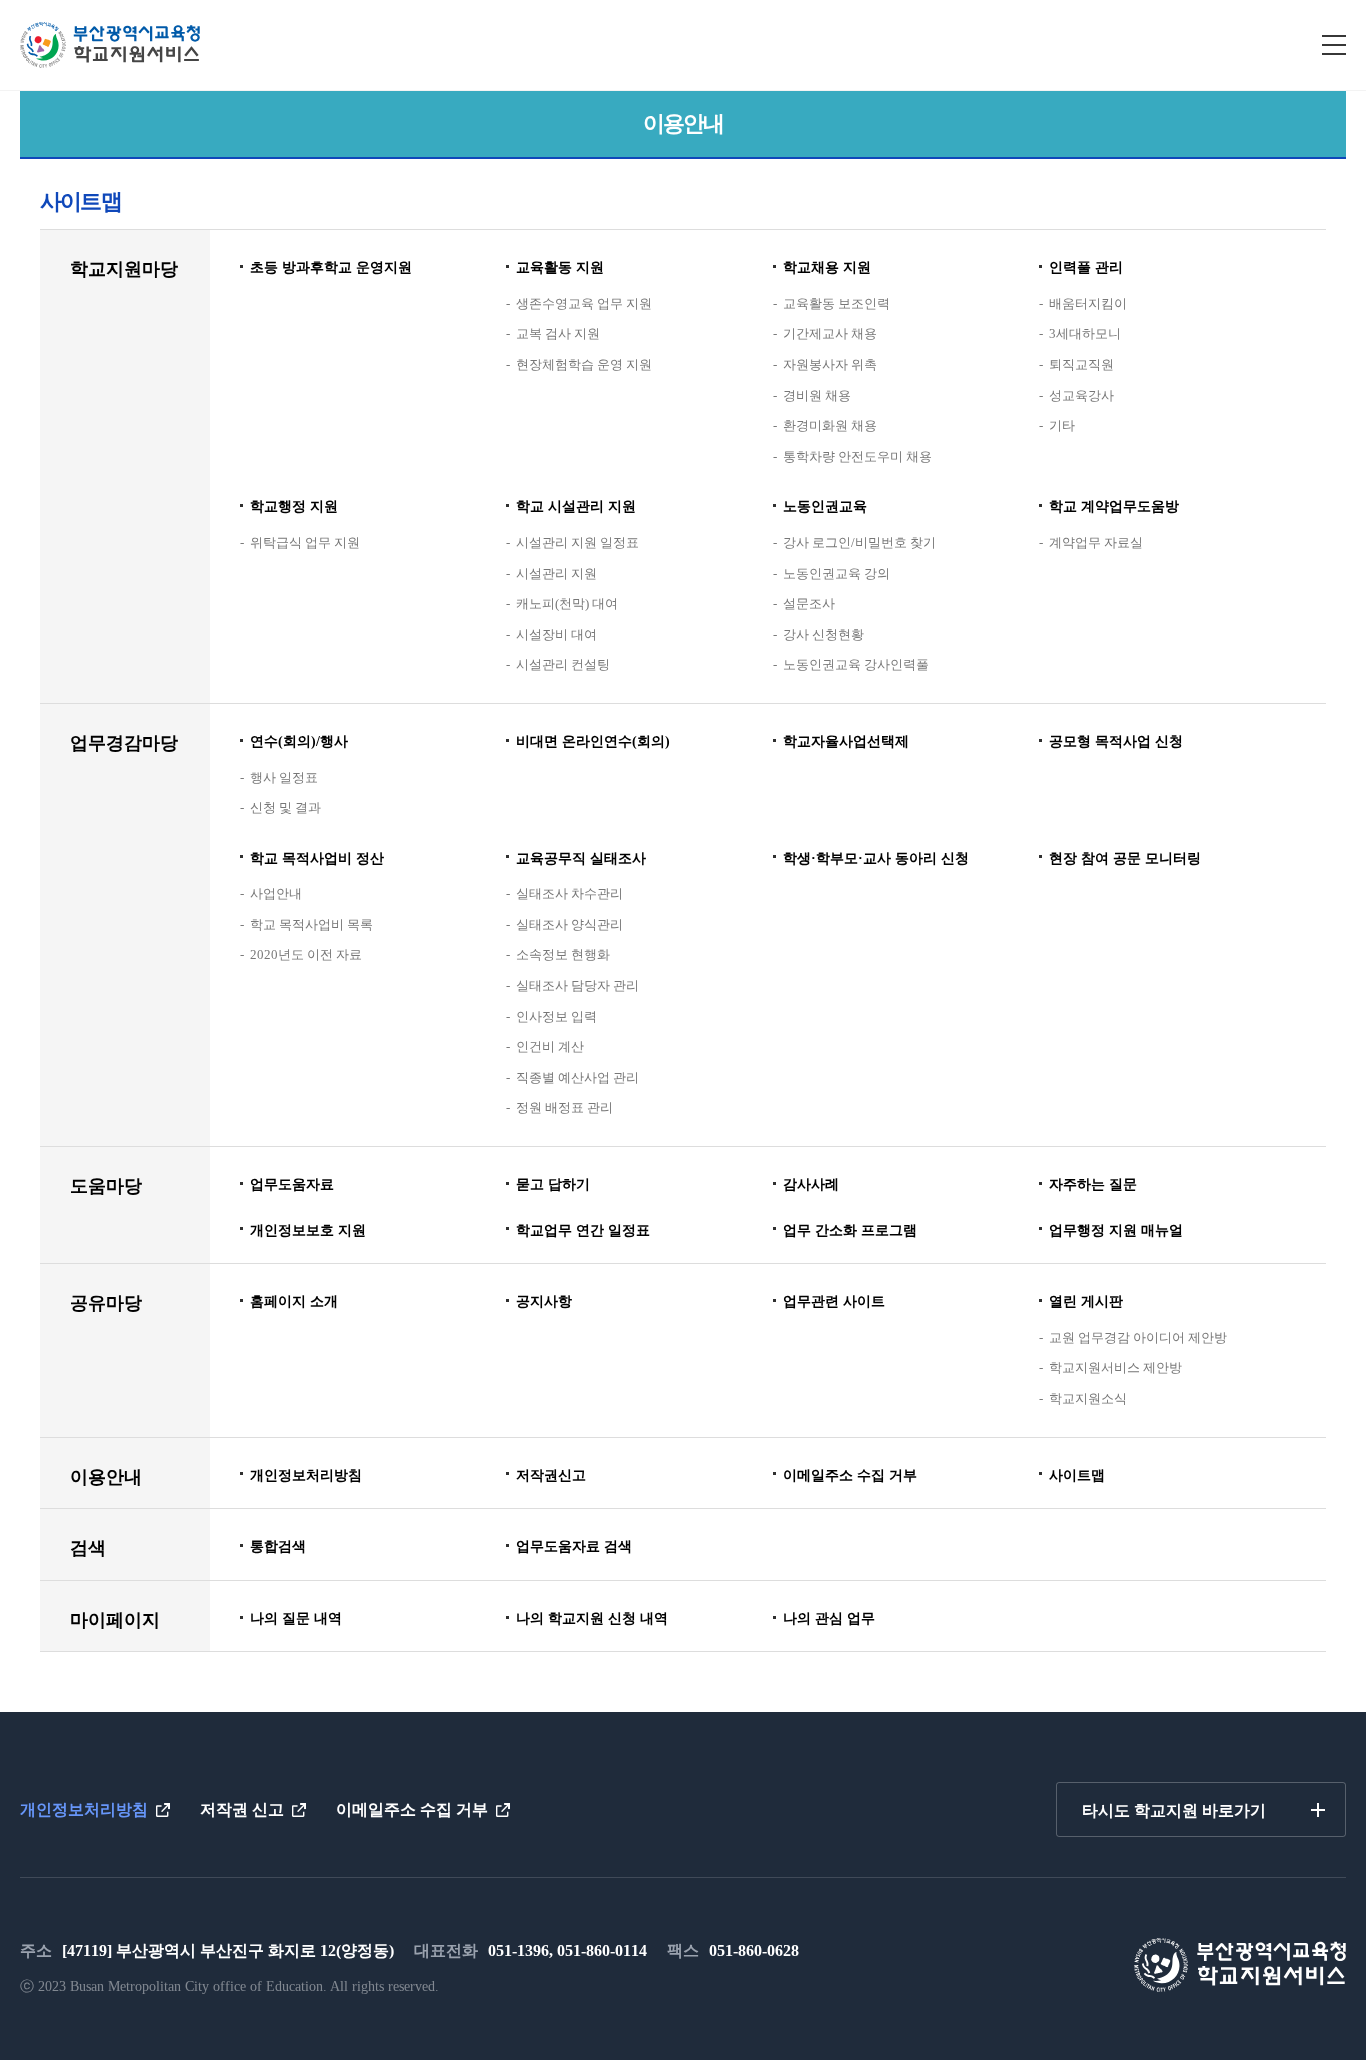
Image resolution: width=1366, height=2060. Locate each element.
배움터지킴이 (1088, 303)
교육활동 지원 (560, 267)
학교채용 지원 (827, 267)
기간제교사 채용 (830, 333)
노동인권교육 (825, 506)
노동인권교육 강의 (836, 573)
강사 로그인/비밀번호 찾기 (859, 542)
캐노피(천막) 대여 (567, 603)
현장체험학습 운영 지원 (584, 364)
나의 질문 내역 (296, 1618)
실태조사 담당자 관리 (577, 985)
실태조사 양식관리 (569, 924)
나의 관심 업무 (829, 1618)
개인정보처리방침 (306, 1475)
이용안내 (106, 1477)
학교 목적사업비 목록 (311, 924)
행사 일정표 (284, 777)
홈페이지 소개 (294, 1301)
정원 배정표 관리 (564, 1107)
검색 (88, 1548)
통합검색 (278, 1546)
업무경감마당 (124, 743)
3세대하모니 (1085, 333)
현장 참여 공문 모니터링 (1125, 858)
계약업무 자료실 (1096, 542)
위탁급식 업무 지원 (305, 542)
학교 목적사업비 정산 (317, 858)
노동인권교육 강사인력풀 (856, 664)
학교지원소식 (1088, 1398)
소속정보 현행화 (563, 954)
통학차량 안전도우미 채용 (857, 456)
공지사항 (544, 1301)
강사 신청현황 (823, 634)
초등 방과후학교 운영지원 (331, 267)
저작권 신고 (242, 1809)
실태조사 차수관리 (569, 893)
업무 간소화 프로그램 (850, 1230)
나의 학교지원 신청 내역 (592, 1618)
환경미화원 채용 (830, 425)
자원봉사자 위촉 (830, 364)
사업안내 (276, 893)
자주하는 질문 (1093, 1184)
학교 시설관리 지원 (576, 506)
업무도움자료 (292, 1184)
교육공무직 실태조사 (581, 858)
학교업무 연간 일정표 (583, 1230)
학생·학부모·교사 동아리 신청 (876, 858)
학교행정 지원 (294, 506)
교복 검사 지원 (558, 333)
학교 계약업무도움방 (1114, 506)
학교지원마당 (124, 269)
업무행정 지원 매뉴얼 (1116, 1230)
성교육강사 (1081, 395)
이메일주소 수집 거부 (850, 1475)
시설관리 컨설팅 (563, 664)
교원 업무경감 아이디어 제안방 (1138, 1337)
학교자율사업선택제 (846, 741)
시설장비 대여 (556, 634)
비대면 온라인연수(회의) (593, 741)
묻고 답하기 (553, 1184)
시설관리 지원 (556, 573)
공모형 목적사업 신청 (1116, 741)
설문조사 (809, 603)
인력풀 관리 (1086, 267)
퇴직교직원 (1081, 364)
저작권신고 (551, 1475)
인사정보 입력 (556, 1016)
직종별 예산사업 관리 (577, 1077)
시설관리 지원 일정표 (577, 542)
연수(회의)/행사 (299, 741)
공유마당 (106, 1303)
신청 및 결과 (285, 807)
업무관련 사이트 (834, 1301)
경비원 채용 (817, 395)
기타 (1062, 425)
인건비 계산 (550, 1046)
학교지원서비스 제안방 (1115, 1367)
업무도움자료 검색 (574, 1546)
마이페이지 (115, 1620)
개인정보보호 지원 (308, 1230)
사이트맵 (1077, 1475)
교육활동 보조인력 (836, 303)
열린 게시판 (1086, 1301)
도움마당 (106, 1186)
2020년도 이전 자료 (306, 954)
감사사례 (811, 1184)
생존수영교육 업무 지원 (584, 303)
